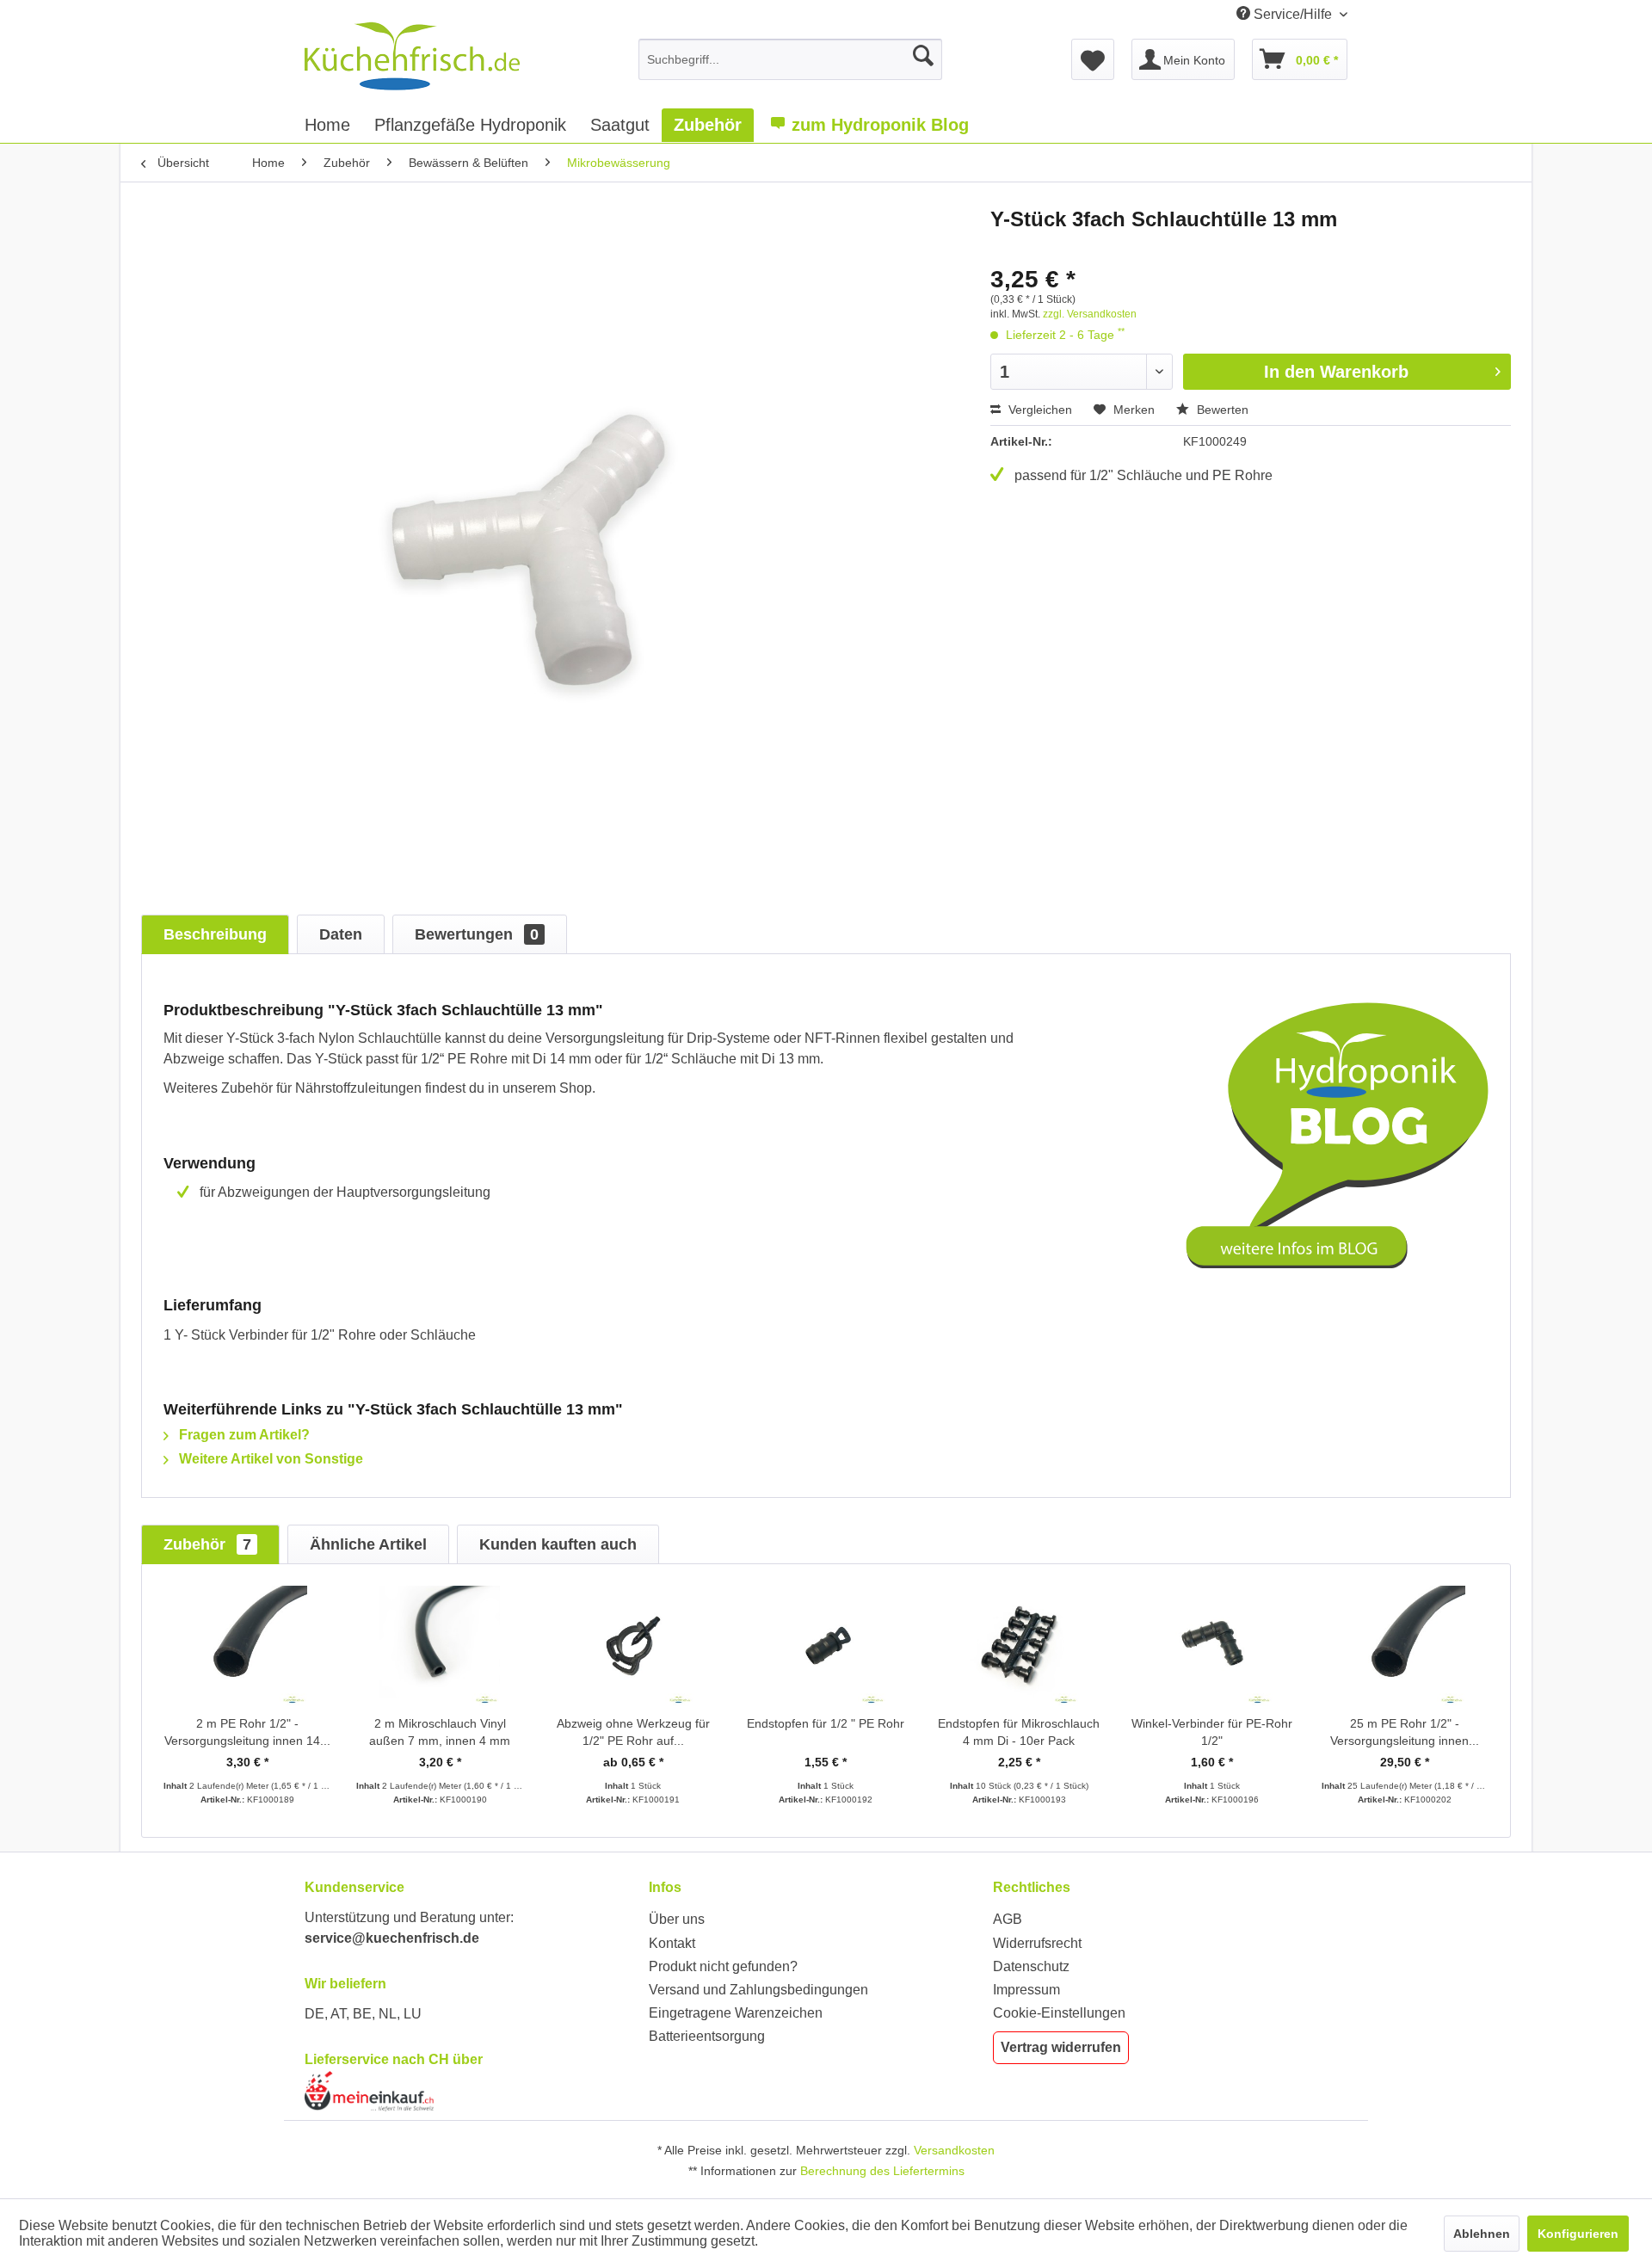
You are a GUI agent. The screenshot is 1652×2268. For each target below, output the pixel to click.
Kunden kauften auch (558, 1544)
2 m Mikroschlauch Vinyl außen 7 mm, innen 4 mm (440, 1732)
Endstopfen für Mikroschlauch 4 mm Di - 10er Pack (1019, 1732)
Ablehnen (1482, 2234)
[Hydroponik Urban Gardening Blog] (1337, 1135)
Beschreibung (215, 934)
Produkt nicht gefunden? (723, 1966)
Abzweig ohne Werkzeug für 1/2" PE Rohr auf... (633, 1732)
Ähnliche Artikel (368, 1544)
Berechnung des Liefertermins (882, 2171)
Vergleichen (1039, 410)
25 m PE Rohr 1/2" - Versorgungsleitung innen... (1405, 1732)
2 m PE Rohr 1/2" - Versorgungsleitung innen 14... (247, 1732)
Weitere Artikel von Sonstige (269, 1459)
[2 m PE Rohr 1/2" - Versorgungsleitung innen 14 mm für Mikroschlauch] (247, 1646)
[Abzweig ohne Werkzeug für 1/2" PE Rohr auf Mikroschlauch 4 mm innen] (633, 1646)
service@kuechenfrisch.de (392, 1938)
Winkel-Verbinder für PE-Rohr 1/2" (1212, 1732)
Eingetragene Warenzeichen (736, 2013)
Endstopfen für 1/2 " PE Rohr (826, 1723)
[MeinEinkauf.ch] (472, 2091)
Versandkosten (954, 2150)
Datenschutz (1031, 1966)
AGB (1008, 1919)
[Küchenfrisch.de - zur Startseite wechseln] (412, 56)
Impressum (1026, 1990)
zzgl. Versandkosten (1090, 314)
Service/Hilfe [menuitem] (1293, 14)
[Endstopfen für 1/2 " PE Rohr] (826, 1646)
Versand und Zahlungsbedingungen (758, 1990)
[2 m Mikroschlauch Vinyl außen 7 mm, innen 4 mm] (440, 1646)
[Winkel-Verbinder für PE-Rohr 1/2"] (1211, 1646)
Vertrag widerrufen (1061, 2047)
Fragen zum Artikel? (243, 1435)
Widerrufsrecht (1037, 1943)
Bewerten (1221, 410)
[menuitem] (790, 59)
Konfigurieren (1578, 2234)
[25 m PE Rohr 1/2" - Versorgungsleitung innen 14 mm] (1405, 1646)
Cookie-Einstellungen (1059, 2013)
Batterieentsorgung (707, 2036)
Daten (341, 934)
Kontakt (672, 1943)
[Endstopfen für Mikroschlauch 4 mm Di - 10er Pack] (1019, 1646)
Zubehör (207, 1544)
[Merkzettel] (1093, 59)
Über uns (677, 1919)
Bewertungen (477, 934)
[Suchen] (923, 56)
